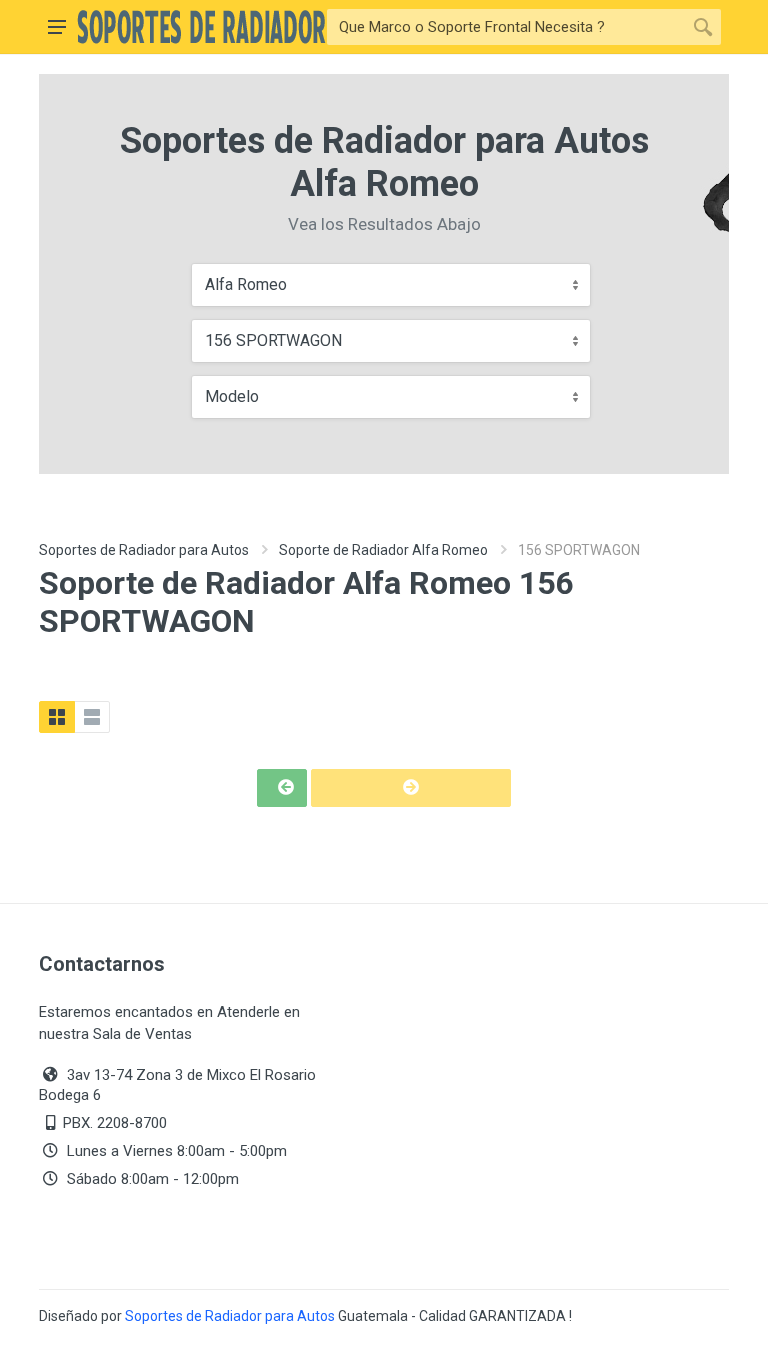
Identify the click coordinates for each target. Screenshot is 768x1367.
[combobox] (391, 285)
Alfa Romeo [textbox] (246, 284)
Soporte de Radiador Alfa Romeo (383, 550)
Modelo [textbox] (232, 396)
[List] (92, 717)
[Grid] (57, 717)
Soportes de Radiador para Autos (144, 550)
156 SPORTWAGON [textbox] (273, 340)
